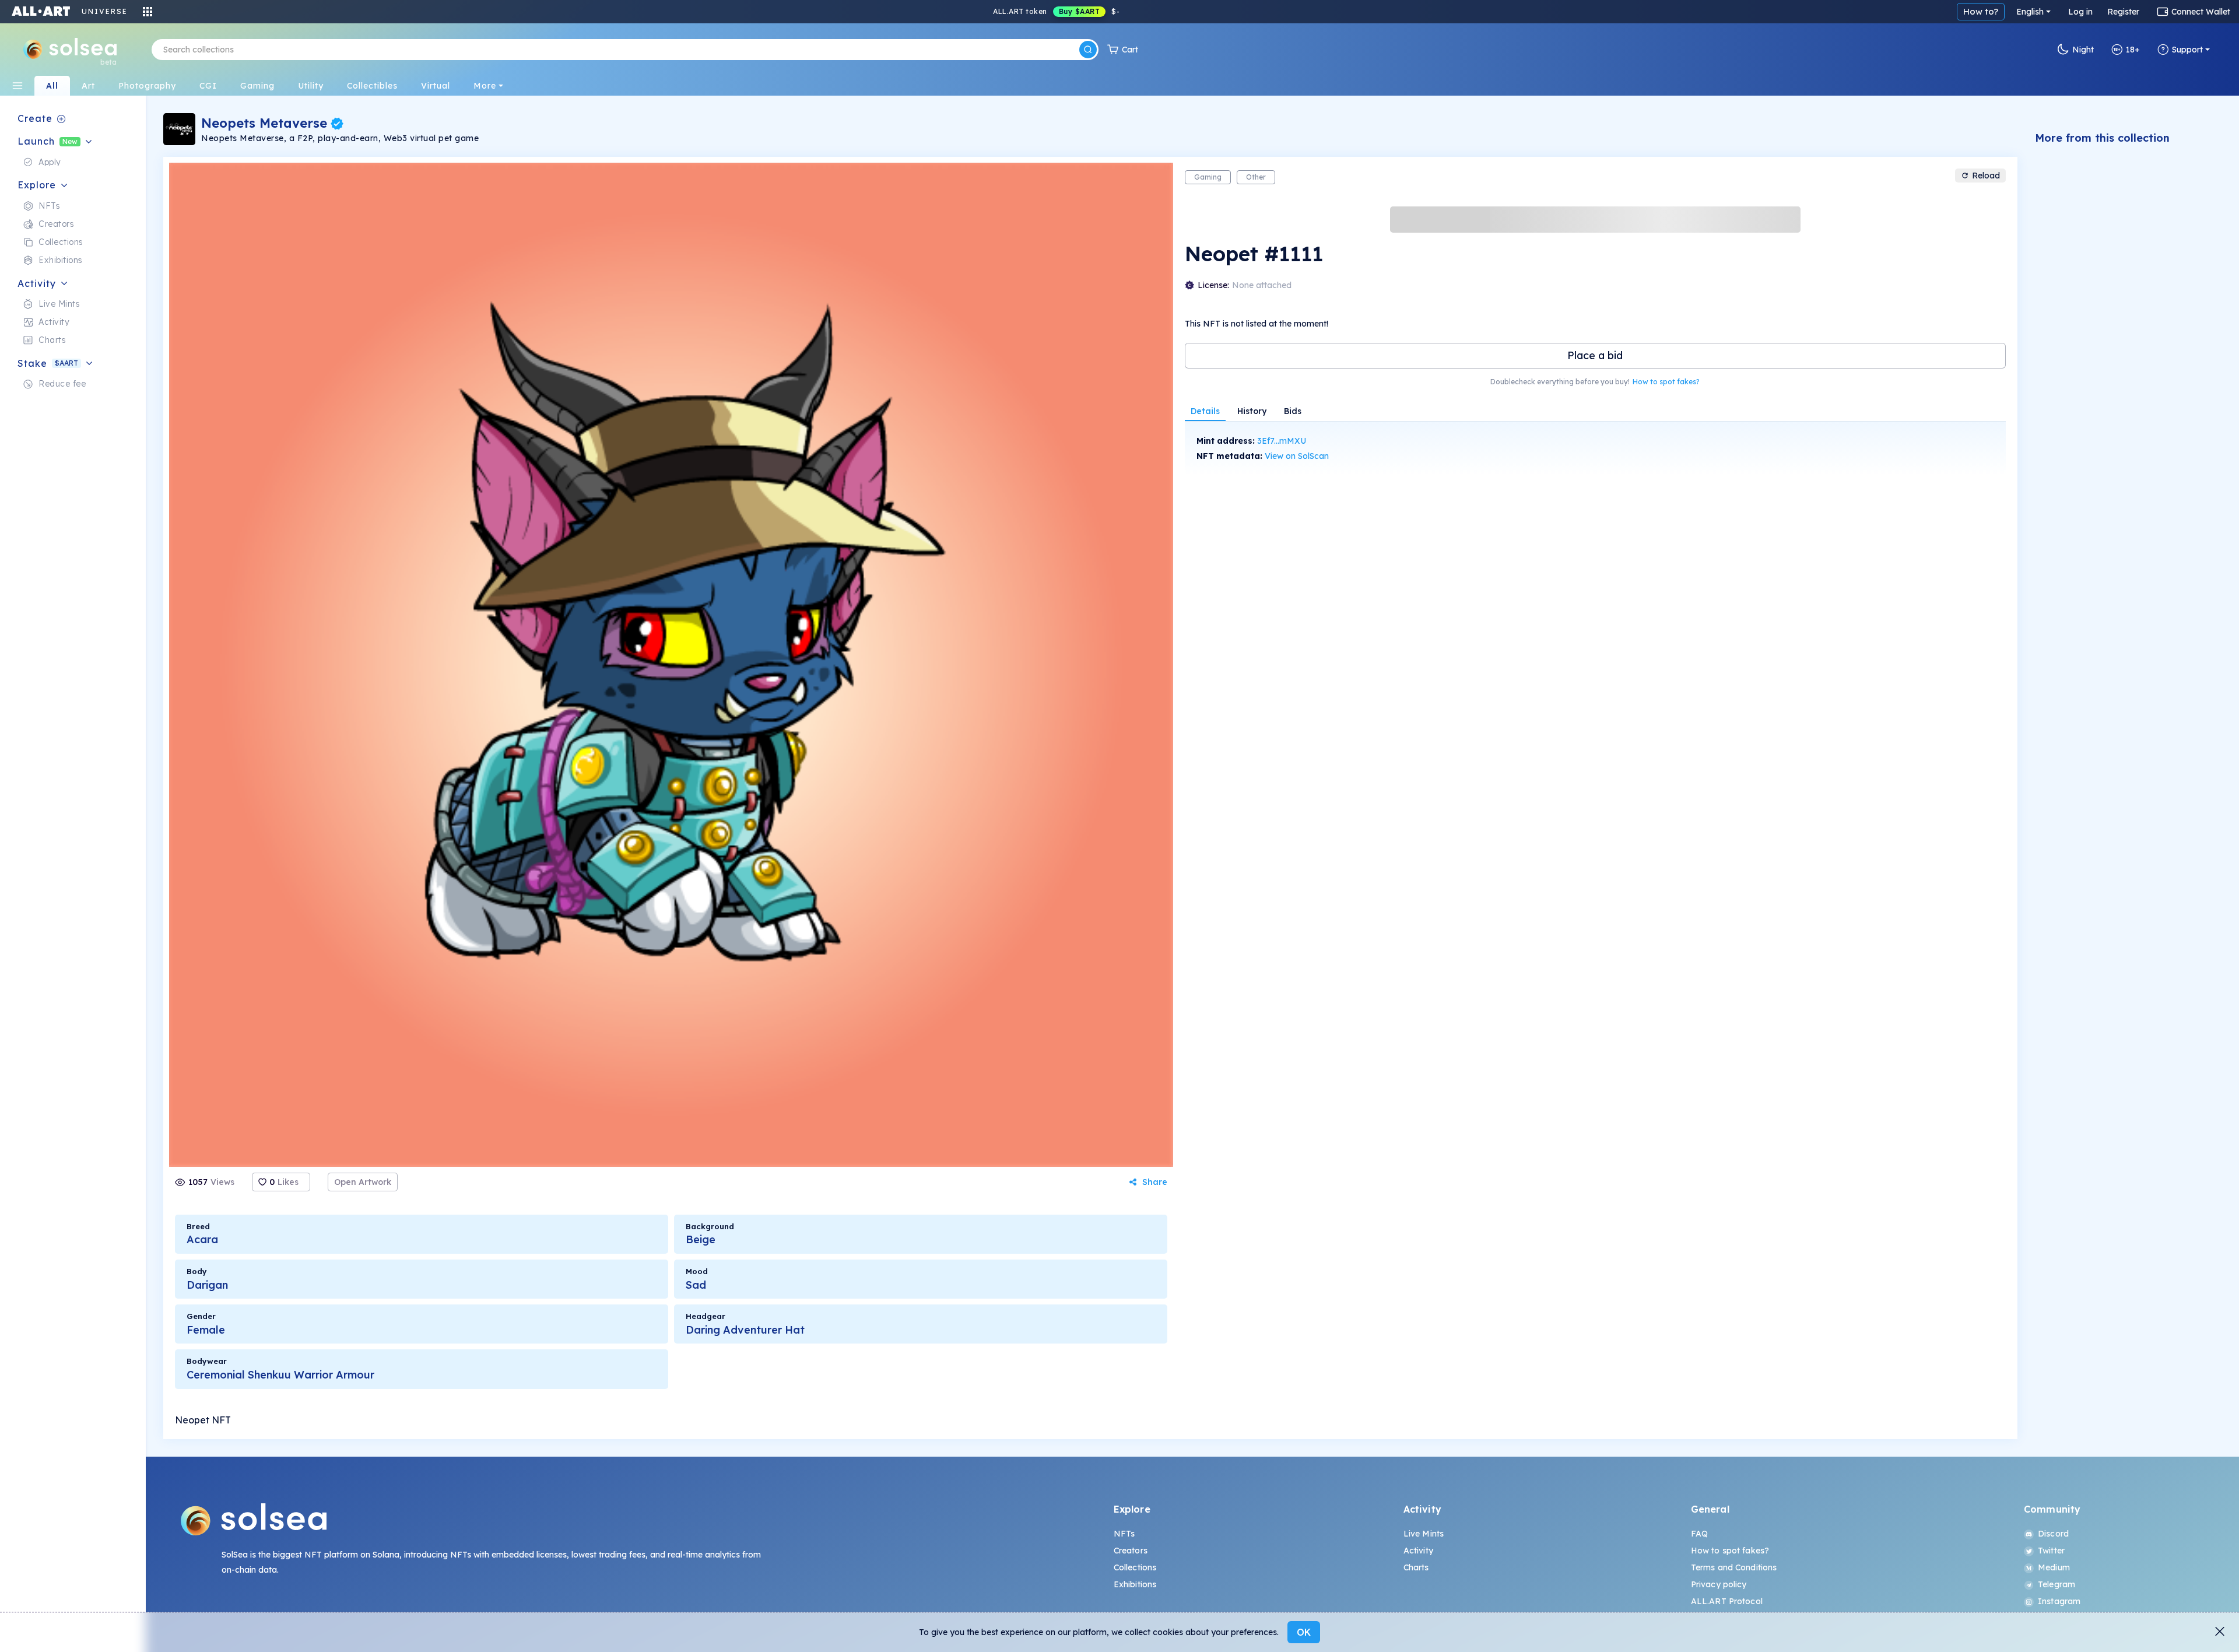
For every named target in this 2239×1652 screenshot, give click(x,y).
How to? (1981, 11)
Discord (2053, 1534)
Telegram (2056, 1584)
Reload (1986, 176)
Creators (1131, 1551)
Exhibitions (1135, 1584)
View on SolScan (1297, 456)
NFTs (1124, 1534)
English (2030, 12)
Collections (1135, 1567)
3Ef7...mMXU (1282, 441)
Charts (1416, 1567)
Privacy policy (1719, 1584)
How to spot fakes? (1666, 382)
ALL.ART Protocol (1727, 1601)
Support (2187, 50)
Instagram (2059, 1601)
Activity (1418, 1551)
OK (1304, 1632)
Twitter (2051, 1551)
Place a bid (1595, 355)
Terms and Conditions (1734, 1567)
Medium (2054, 1567)
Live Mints (1424, 1534)
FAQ (1699, 1534)
